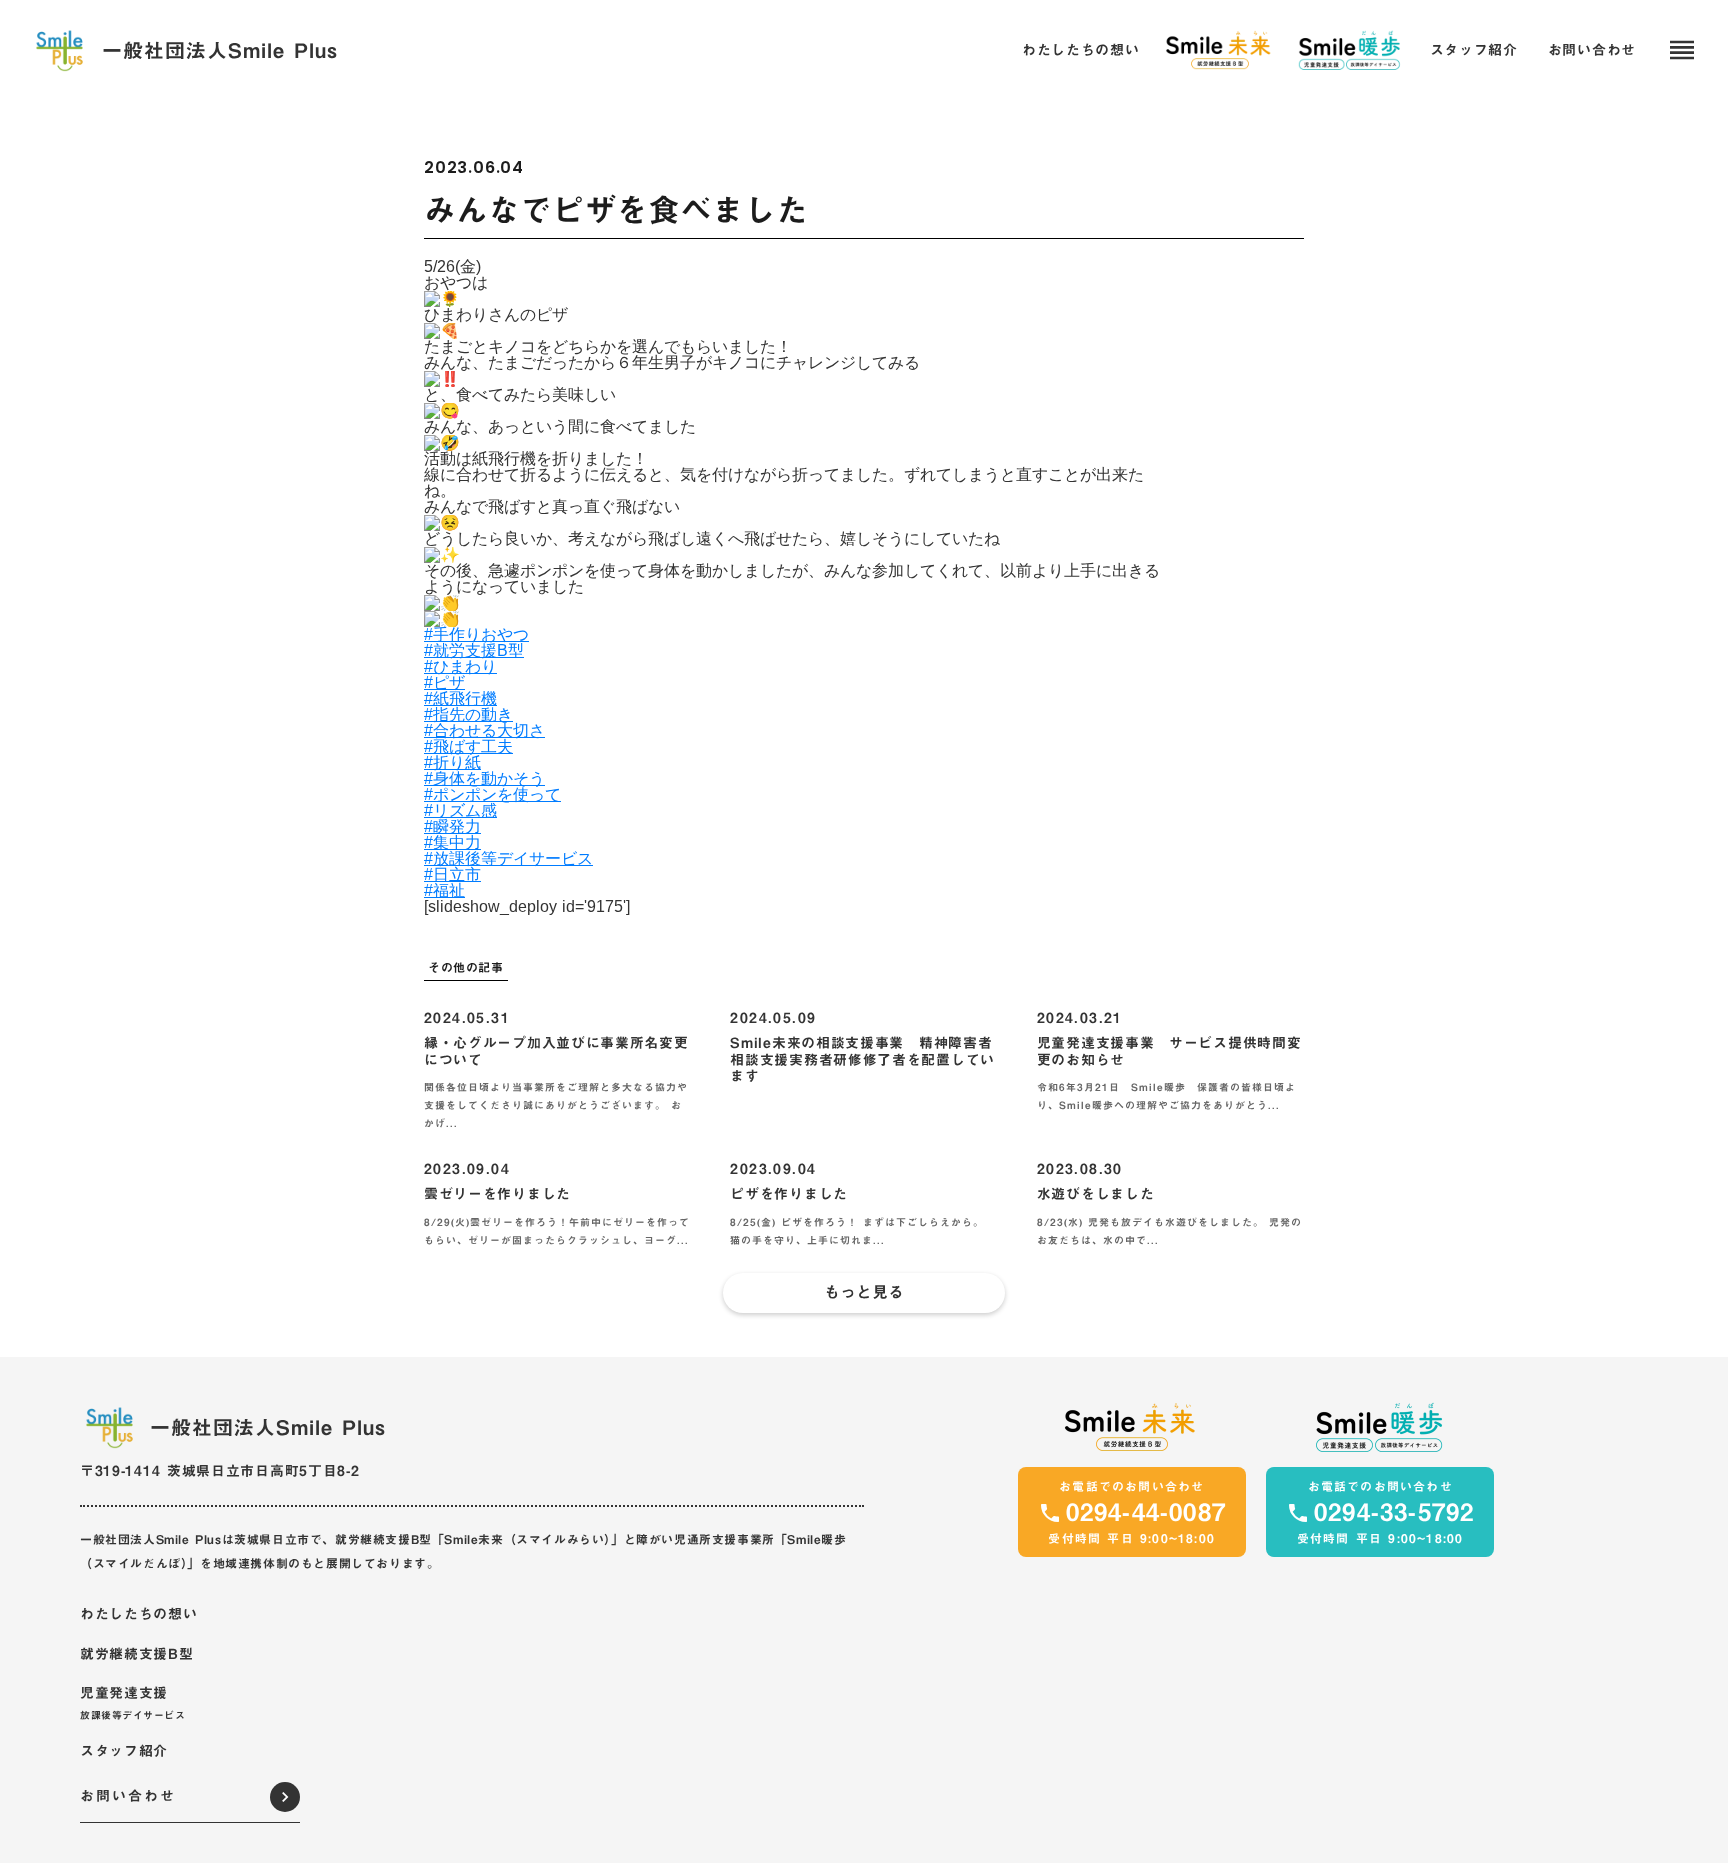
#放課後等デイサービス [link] (508, 858)
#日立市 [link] (452, 874)
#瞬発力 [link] (452, 826)
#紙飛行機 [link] (460, 698)
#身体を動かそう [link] (484, 778)
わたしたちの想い (139, 1615)
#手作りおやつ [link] (476, 634)
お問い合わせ (1592, 51)
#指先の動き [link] (468, 714)
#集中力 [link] (452, 842)
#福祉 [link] (444, 890)
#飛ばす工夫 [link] (468, 746)
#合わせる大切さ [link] (484, 730)
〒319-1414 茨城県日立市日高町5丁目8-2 (220, 1471)
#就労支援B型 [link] (474, 650)
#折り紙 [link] (452, 762)
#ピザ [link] (444, 682)
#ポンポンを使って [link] (492, 794)
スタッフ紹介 (124, 1752)
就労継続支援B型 (137, 1655)
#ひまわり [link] (460, 666)
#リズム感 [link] (460, 810)
